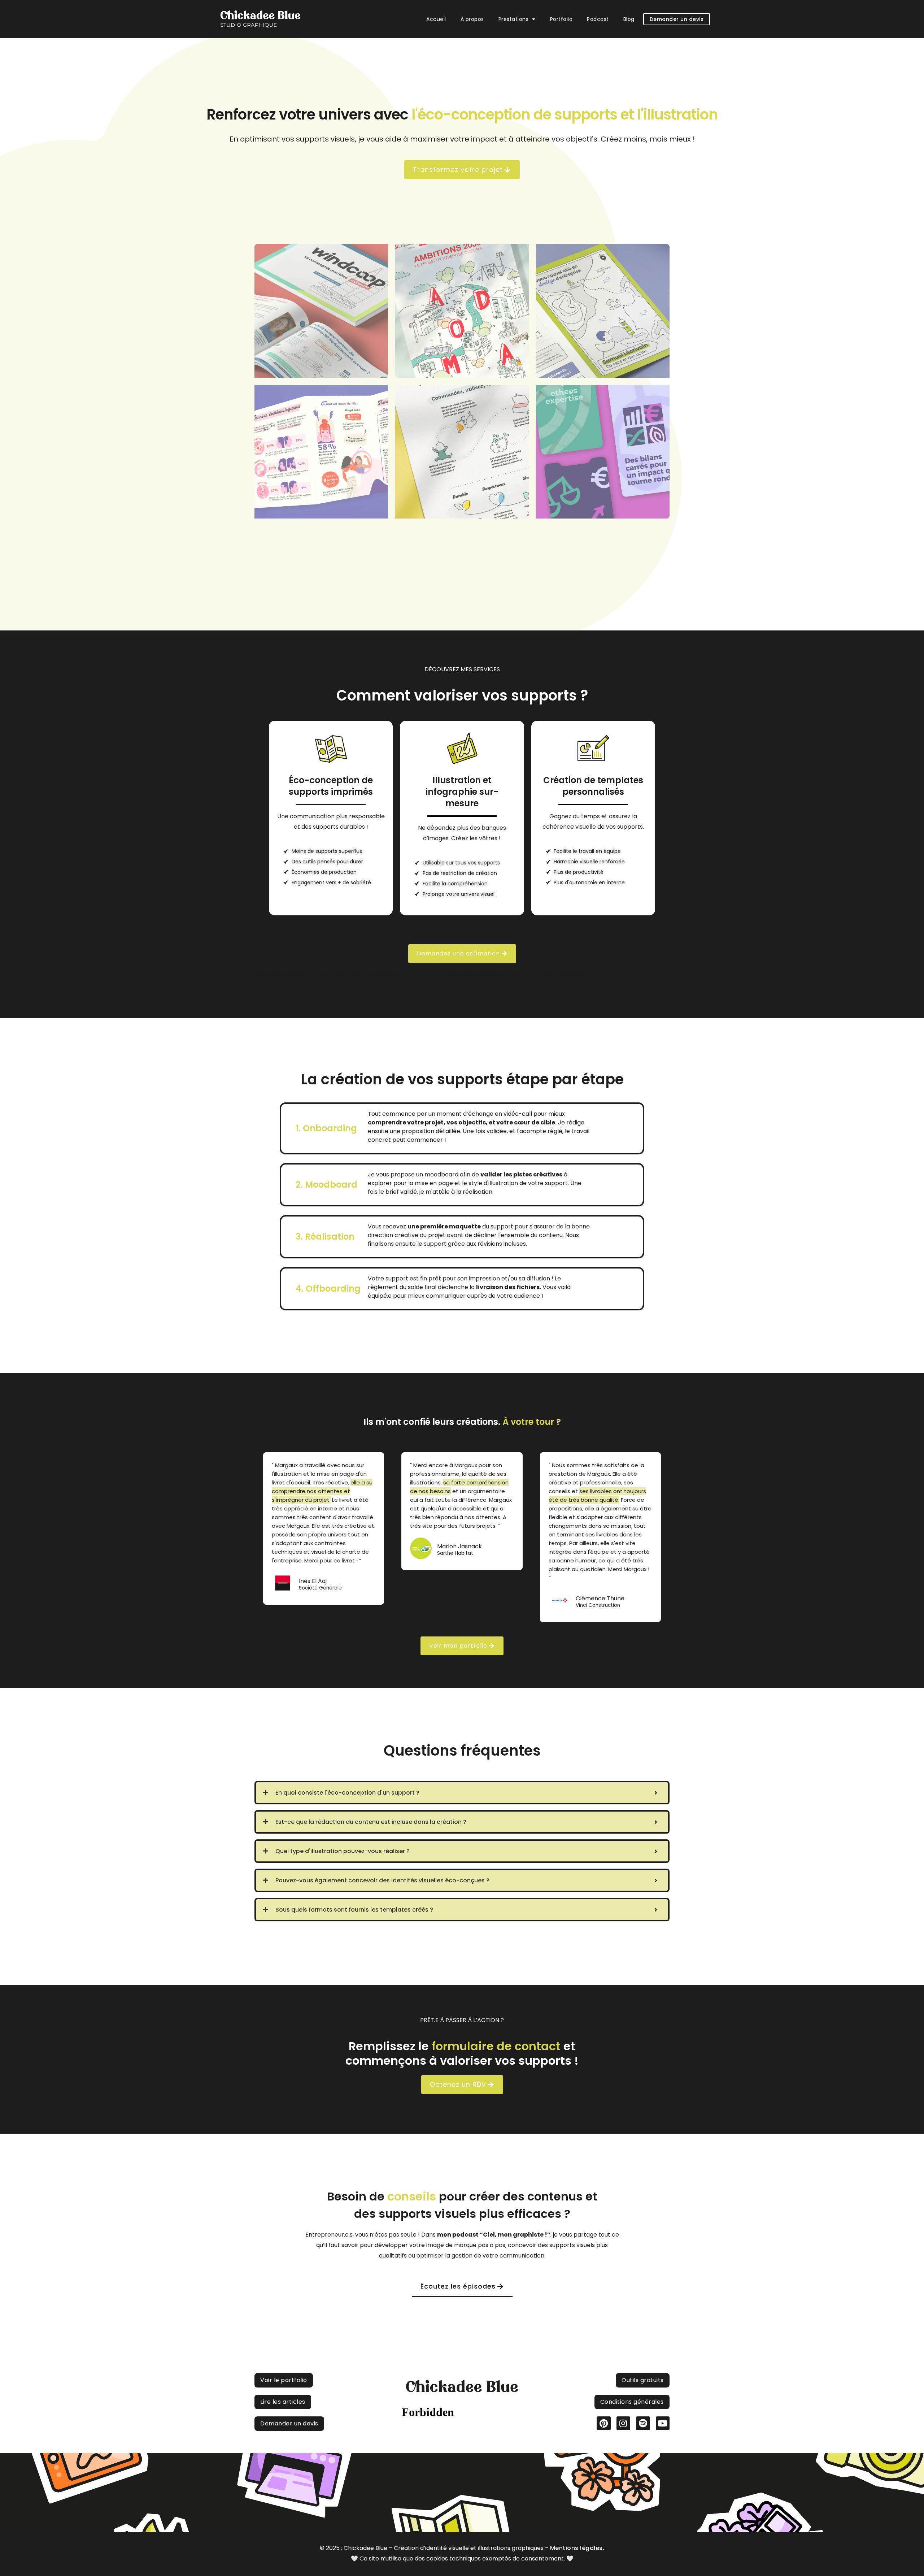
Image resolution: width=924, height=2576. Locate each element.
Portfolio (561, 19)
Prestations (514, 19)
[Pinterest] (603, 2423)
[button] (517, 19)
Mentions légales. (577, 2548)
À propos (472, 19)
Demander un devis (677, 19)
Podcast (598, 19)
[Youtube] (663, 2423)
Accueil (436, 19)
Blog (629, 19)
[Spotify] (643, 2423)
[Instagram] (623, 2423)
